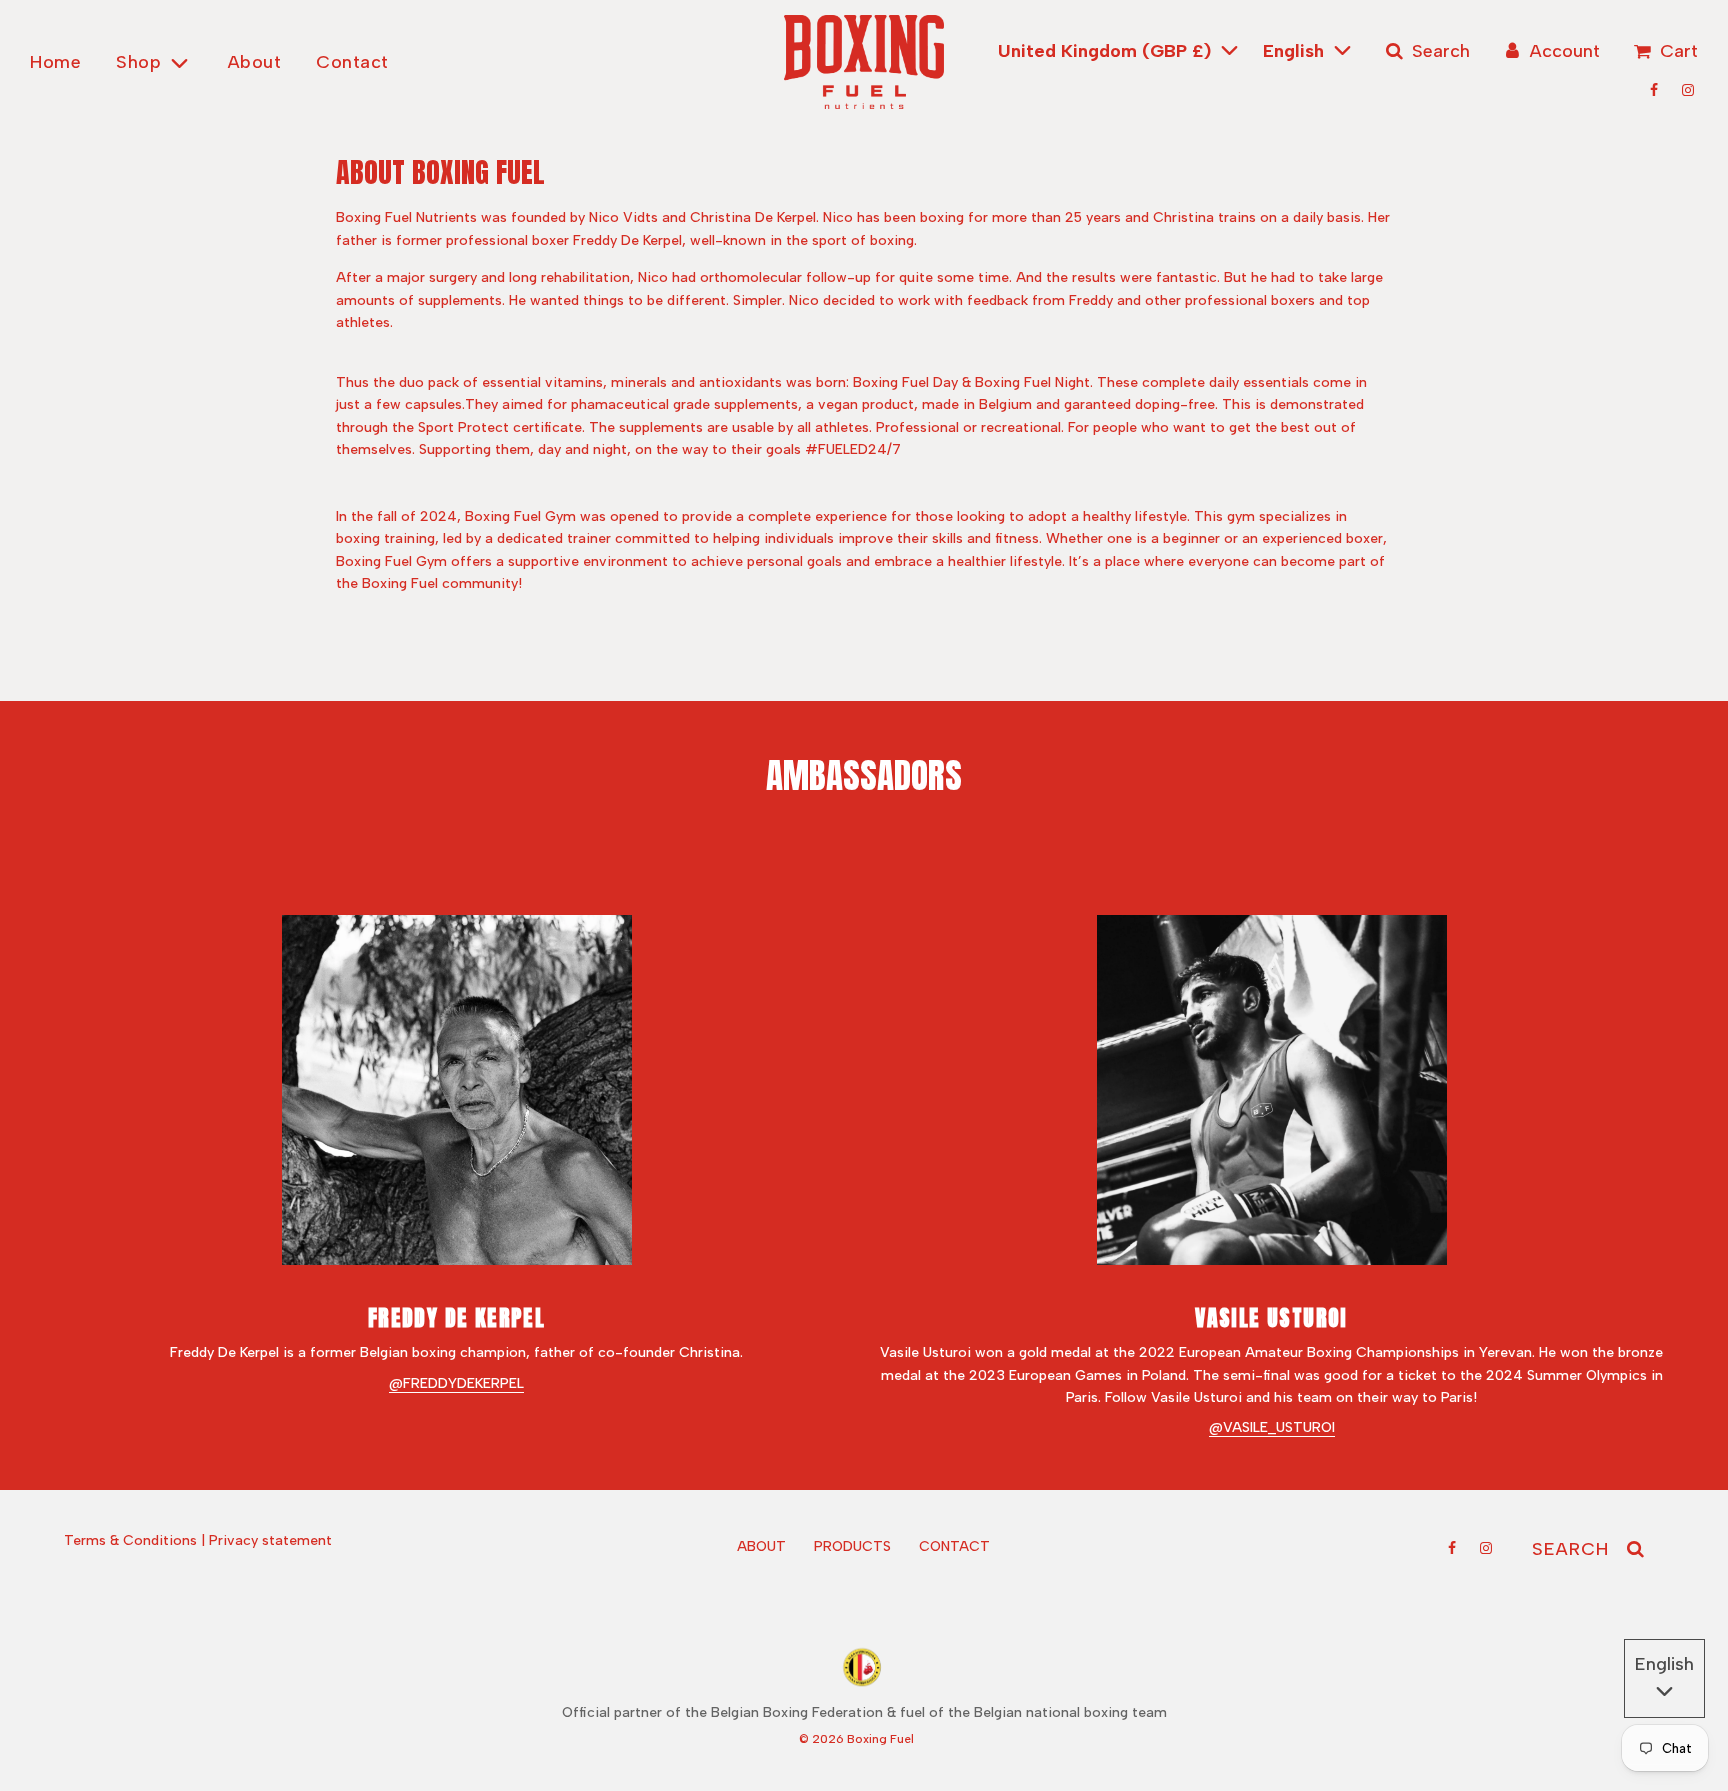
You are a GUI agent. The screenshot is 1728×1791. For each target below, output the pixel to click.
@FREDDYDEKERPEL (456, 1383)
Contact (352, 62)
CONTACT (954, 1546)
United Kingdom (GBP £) (1107, 51)
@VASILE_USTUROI (1272, 1427)
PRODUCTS (852, 1546)
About (255, 62)
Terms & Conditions (130, 1540)
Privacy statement (270, 1540)
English (1296, 51)
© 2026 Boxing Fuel (856, 1739)
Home (55, 62)
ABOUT (761, 1546)
